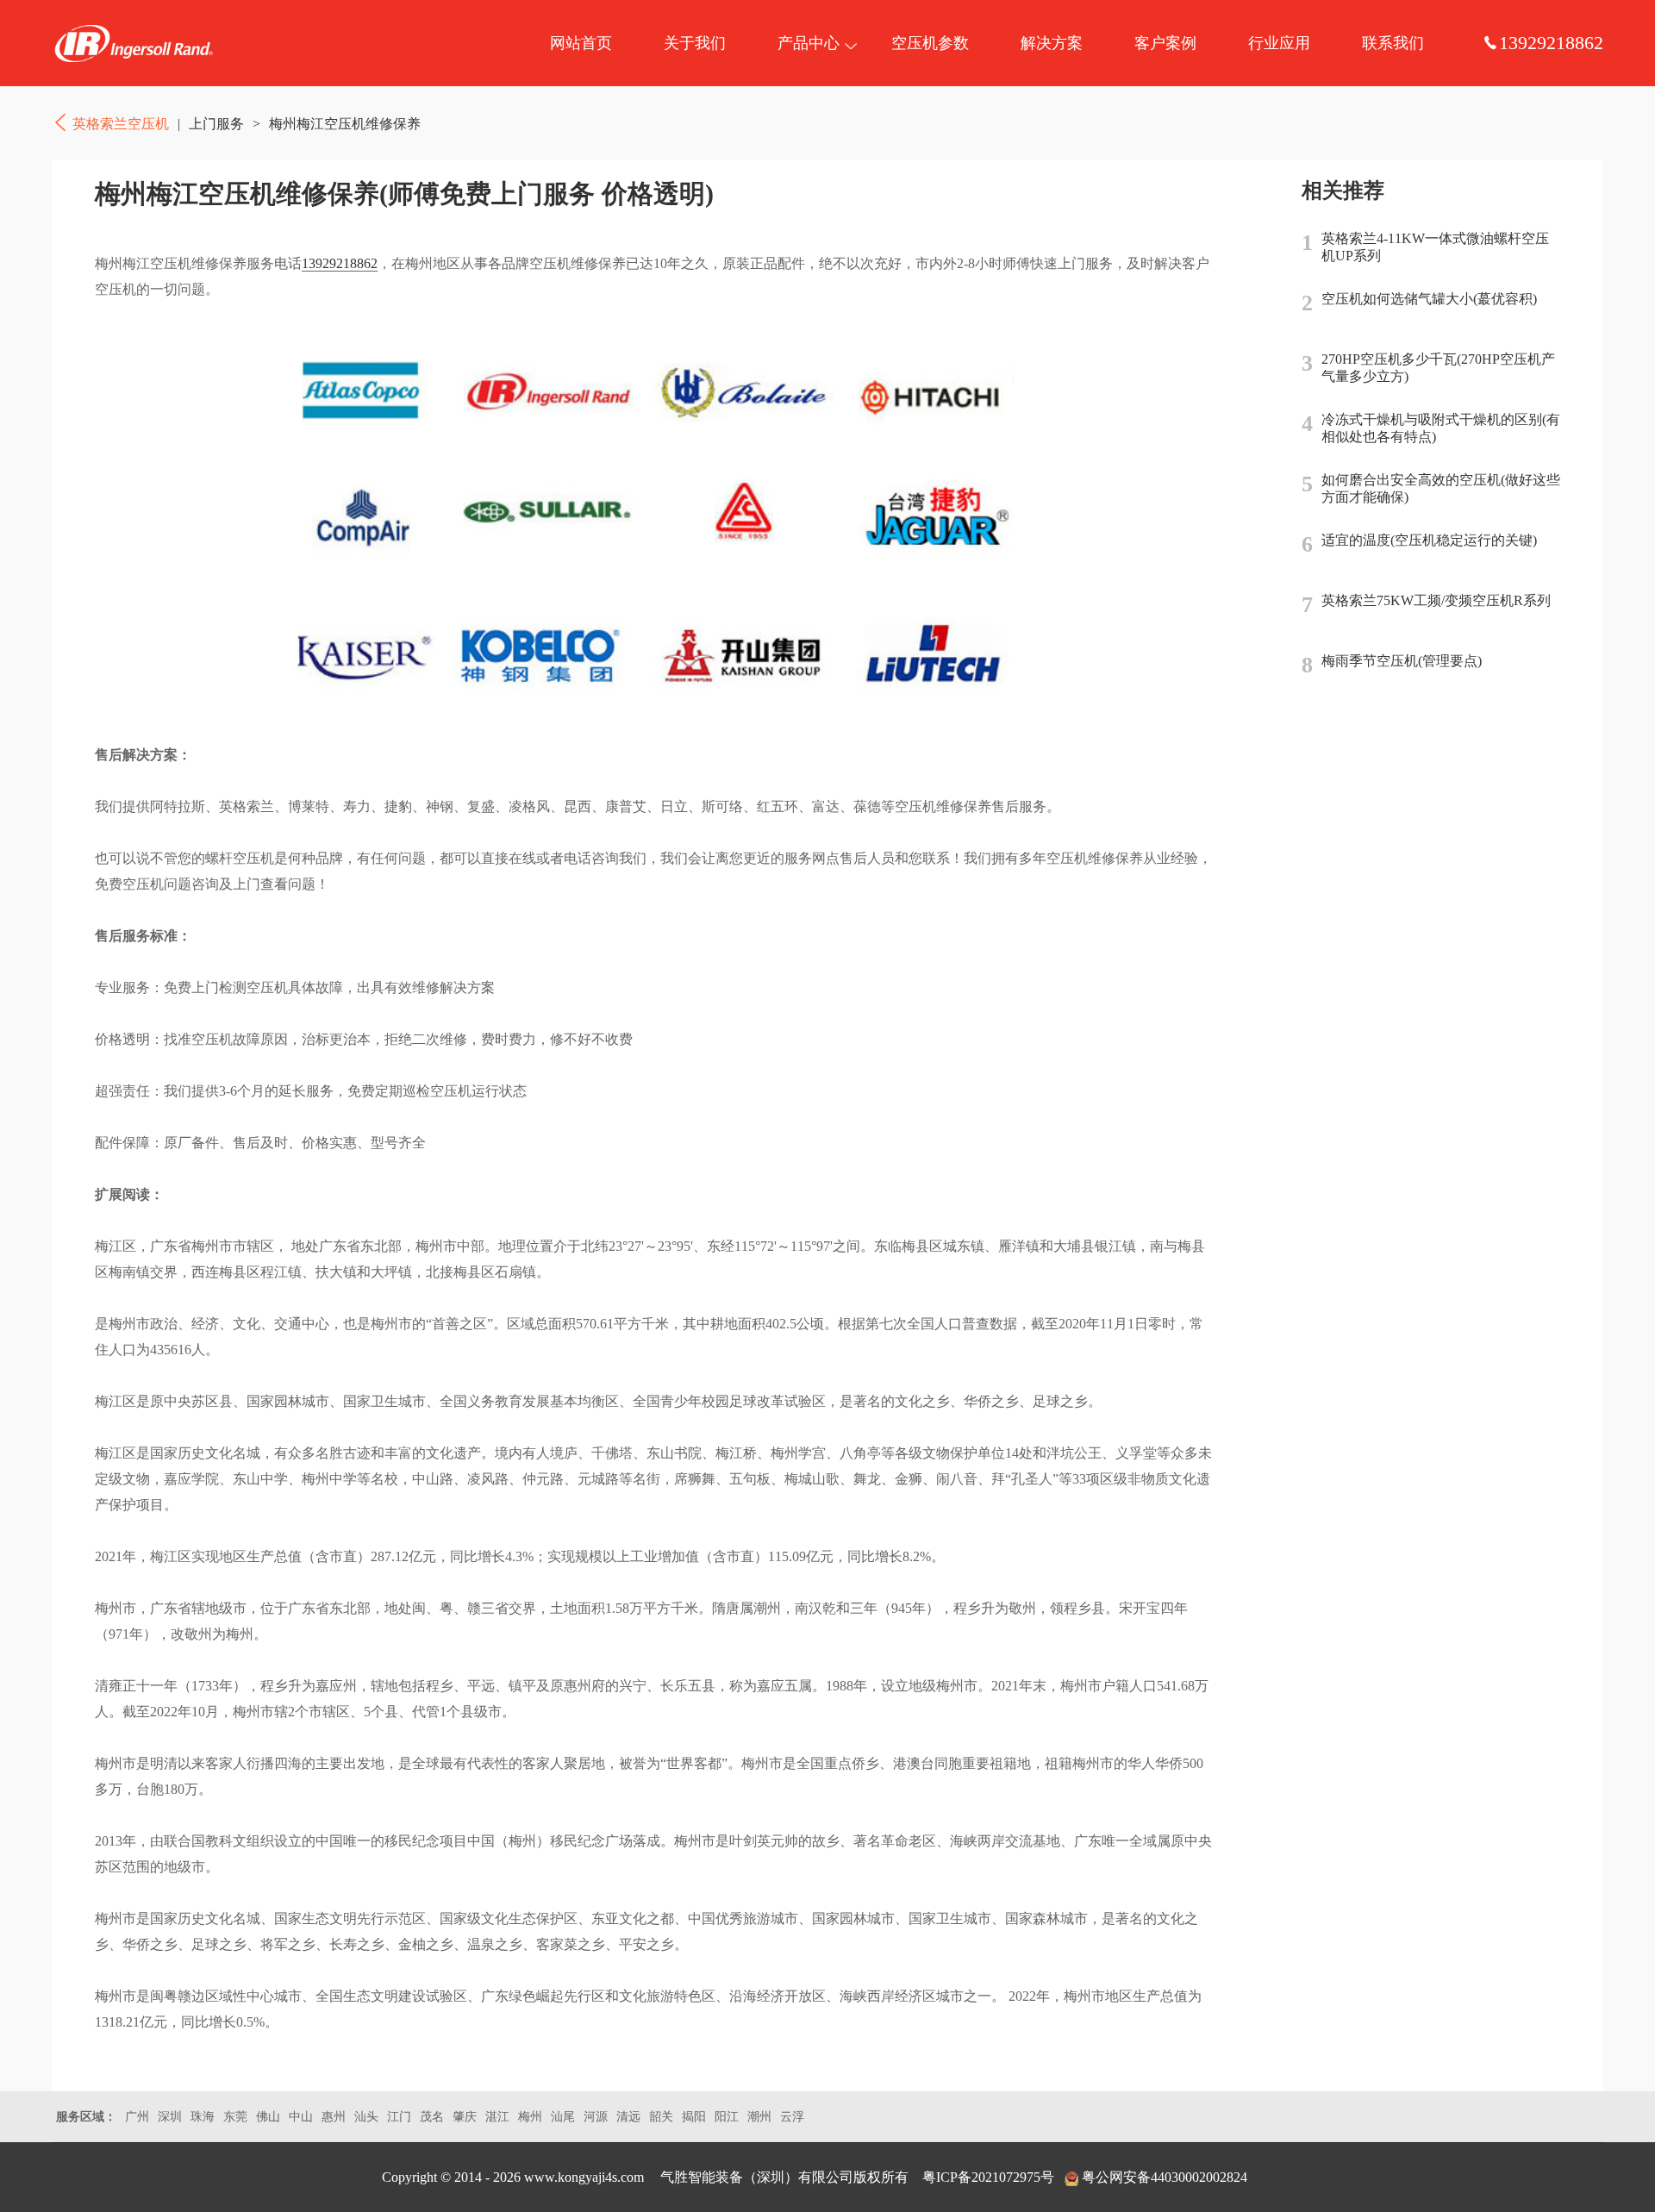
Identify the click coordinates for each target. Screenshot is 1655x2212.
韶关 (661, 2117)
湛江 (497, 2117)
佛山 (268, 2117)
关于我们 (695, 43)
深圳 (170, 2117)
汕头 (366, 2117)
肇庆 (465, 2117)
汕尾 (563, 2117)
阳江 (727, 2117)
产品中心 (809, 43)
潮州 (759, 2117)
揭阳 (694, 2117)
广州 (137, 2117)
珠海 (203, 2117)
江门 (399, 2117)
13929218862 (340, 263)
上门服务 (216, 124)
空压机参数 (930, 43)
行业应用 (1279, 43)
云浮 (792, 2117)
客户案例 (1165, 43)
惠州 (334, 2117)
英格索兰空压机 (134, 43)
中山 (301, 2117)
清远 (628, 2117)
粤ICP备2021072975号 (988, 2177)
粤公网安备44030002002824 (1165, 2177)
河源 (596, 2117)
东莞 (235, 2117)
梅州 (530, 2117)
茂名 (432, 2117)
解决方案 (1052, 43)
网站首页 (581, 43)
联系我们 (1393, 43)
